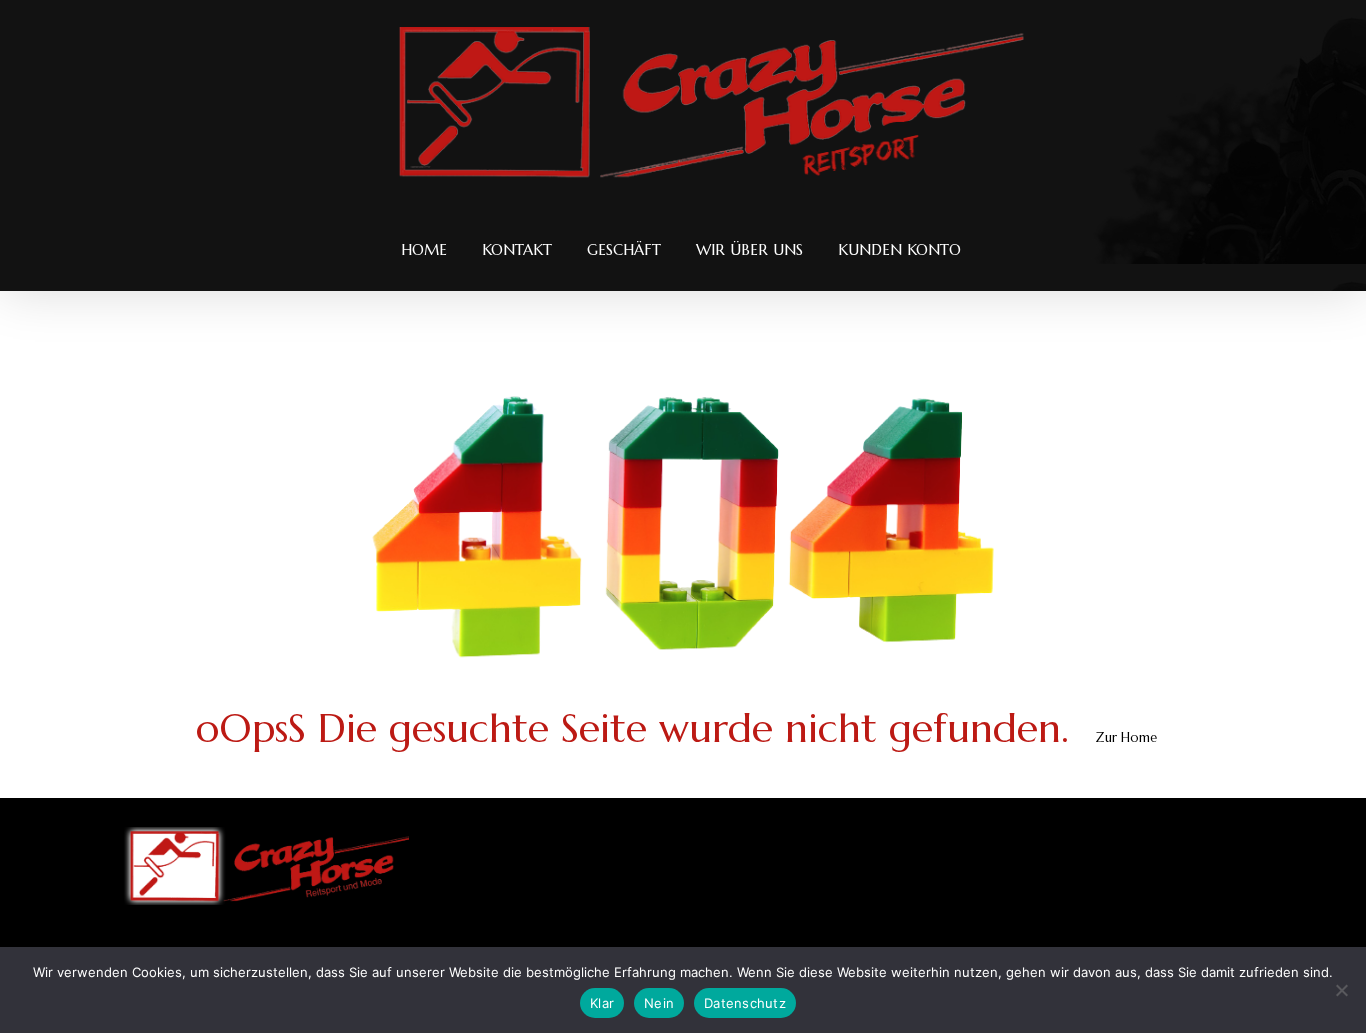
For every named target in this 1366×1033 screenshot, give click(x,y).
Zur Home (1126, 737)
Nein (659, 1003)
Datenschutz (745, 1003)
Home (424, 249)
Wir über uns (749, 249)
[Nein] (1341, 990)
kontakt (517, 249)
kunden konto (899, 249)
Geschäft (624, 249)
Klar (602, 1003)
